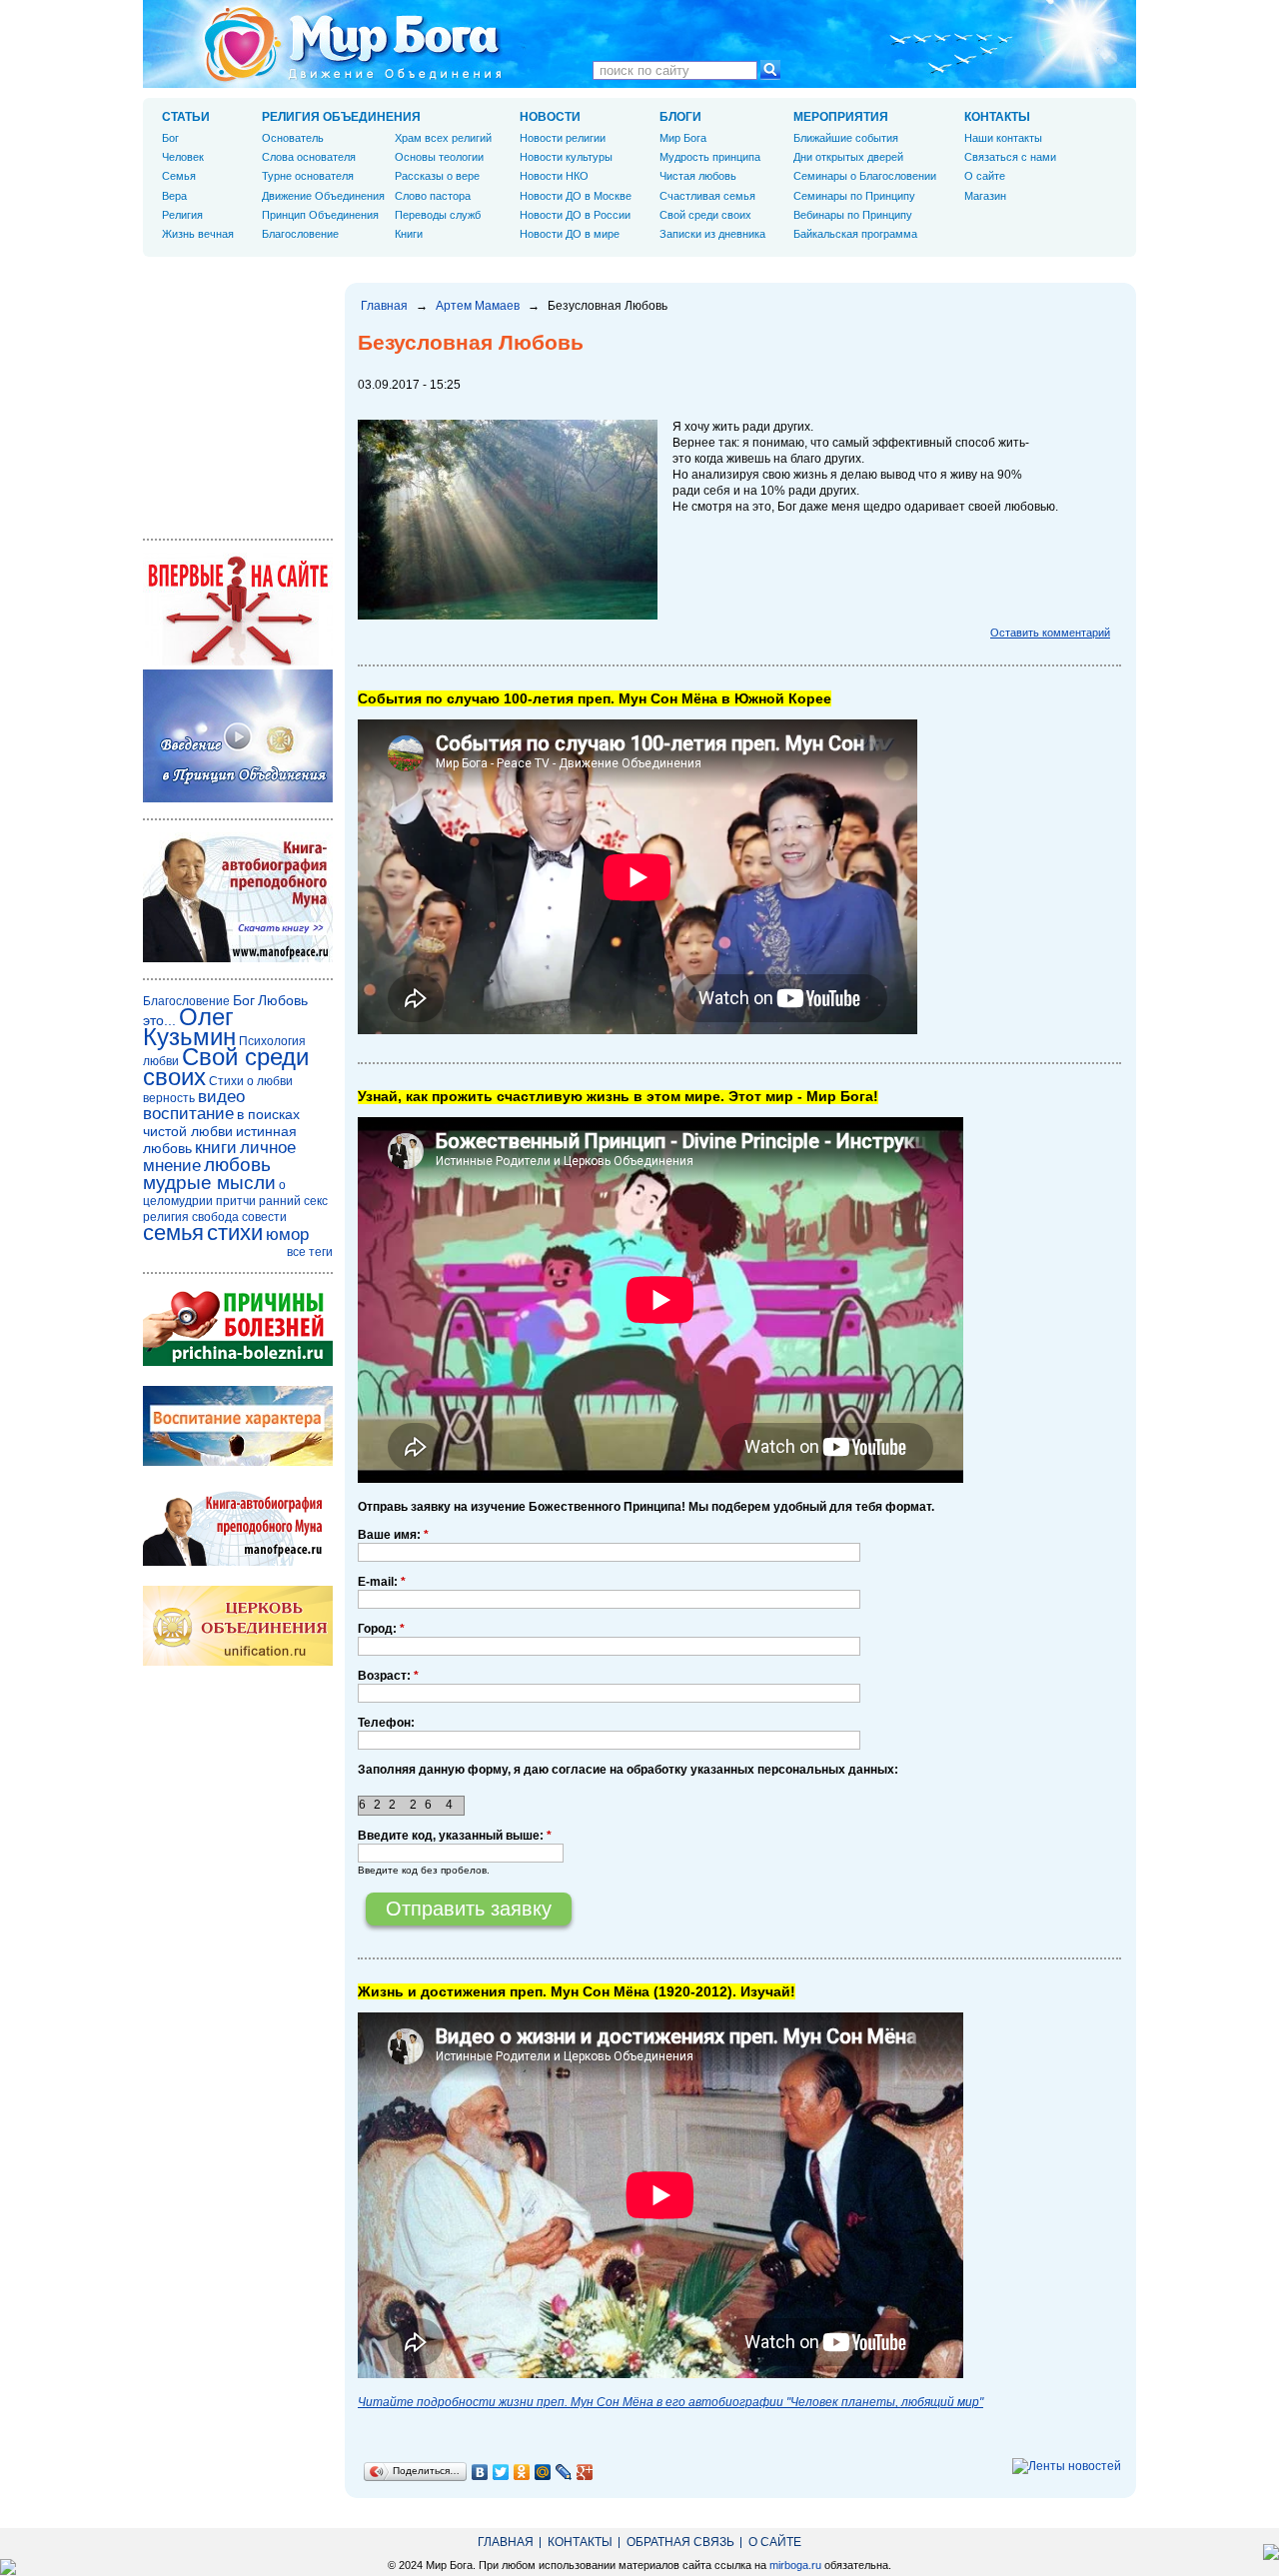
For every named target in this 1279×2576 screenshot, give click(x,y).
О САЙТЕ (775, 2542)
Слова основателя (309, 157)
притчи (236, 1201)
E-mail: (382, 1582)
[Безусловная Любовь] (508, 616)
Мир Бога (683, 138)
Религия (182, 215)
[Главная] (353, 44)
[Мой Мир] (543, 2472)
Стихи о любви (251, 1081)
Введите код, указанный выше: (455, 1836)
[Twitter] (501, 2472)
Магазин (985, 196)
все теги (310, 1252)
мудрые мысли (209, 1183)
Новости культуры (566, 157)
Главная (384, 306)
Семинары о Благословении (865, 176)
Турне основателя (308, 176)
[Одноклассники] (522, 2472)
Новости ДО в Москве (576, 196)
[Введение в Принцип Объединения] (238, 798)
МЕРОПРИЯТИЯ (841, 117)
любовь (237, 1165)
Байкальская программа (855, 234)
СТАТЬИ (186, 117)
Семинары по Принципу (854, 196)
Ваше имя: (393, 1535)
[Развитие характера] (238, 1462)
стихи (235, 1233)
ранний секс (293, 1201)
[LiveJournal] (564, 2472)
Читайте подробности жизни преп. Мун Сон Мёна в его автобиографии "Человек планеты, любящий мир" (670, 2402)
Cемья (179, 176)
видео (221, 1097)
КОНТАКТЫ (997, 117)
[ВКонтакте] (480, 2472)
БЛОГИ (680, 117)
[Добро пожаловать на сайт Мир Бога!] (238, 661)
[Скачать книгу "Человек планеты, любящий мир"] (238, 958)
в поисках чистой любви (221, 1123)
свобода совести (239, 1217)
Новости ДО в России (575, 215)
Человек (183, 157)
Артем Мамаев (478, 306)
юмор (287, 1235)
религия (166, 1217)
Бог (170, 138)
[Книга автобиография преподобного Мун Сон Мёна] (238, 1562)
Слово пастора (433, 196)
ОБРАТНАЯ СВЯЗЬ (680, 2542)
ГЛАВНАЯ (506, 2542)
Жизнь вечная (198, 234)
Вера (174, 196)
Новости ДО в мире (570, 234)
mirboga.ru (795, 2565)
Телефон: (386, 1723)
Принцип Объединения (320, 215)
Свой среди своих (705, 215)
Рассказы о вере (437, 176)
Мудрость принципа (710, 157)
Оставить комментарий (1050, 633)
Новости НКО (554, 176)
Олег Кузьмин (189, 1027)
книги (216, 1148)
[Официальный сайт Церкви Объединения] (238, 1662)
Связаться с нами (1010, 157)
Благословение (300, 234)
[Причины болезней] (238, 1362)
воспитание (188, 1114)
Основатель (293, 138)
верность (169, 1098)
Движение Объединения (323, 196)
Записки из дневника (712, 234)
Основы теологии (439, 157)
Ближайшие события (846, 138)
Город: (381, 1629)
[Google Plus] (585, 2472)
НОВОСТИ (550, 117)
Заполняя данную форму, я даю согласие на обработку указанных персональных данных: (628, 1770)
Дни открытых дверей (848, 157)
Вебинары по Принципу (853, 215)
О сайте (985, 176)
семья (173, 1233)
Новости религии (563, 138)
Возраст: (388, 1676)
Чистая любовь (698, 176)
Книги (409, 234)
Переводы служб (438, 215)
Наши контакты (1003, 138)
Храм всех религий (443, 138)
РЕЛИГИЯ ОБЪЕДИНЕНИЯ (341, 117)
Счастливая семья (707, 196)
